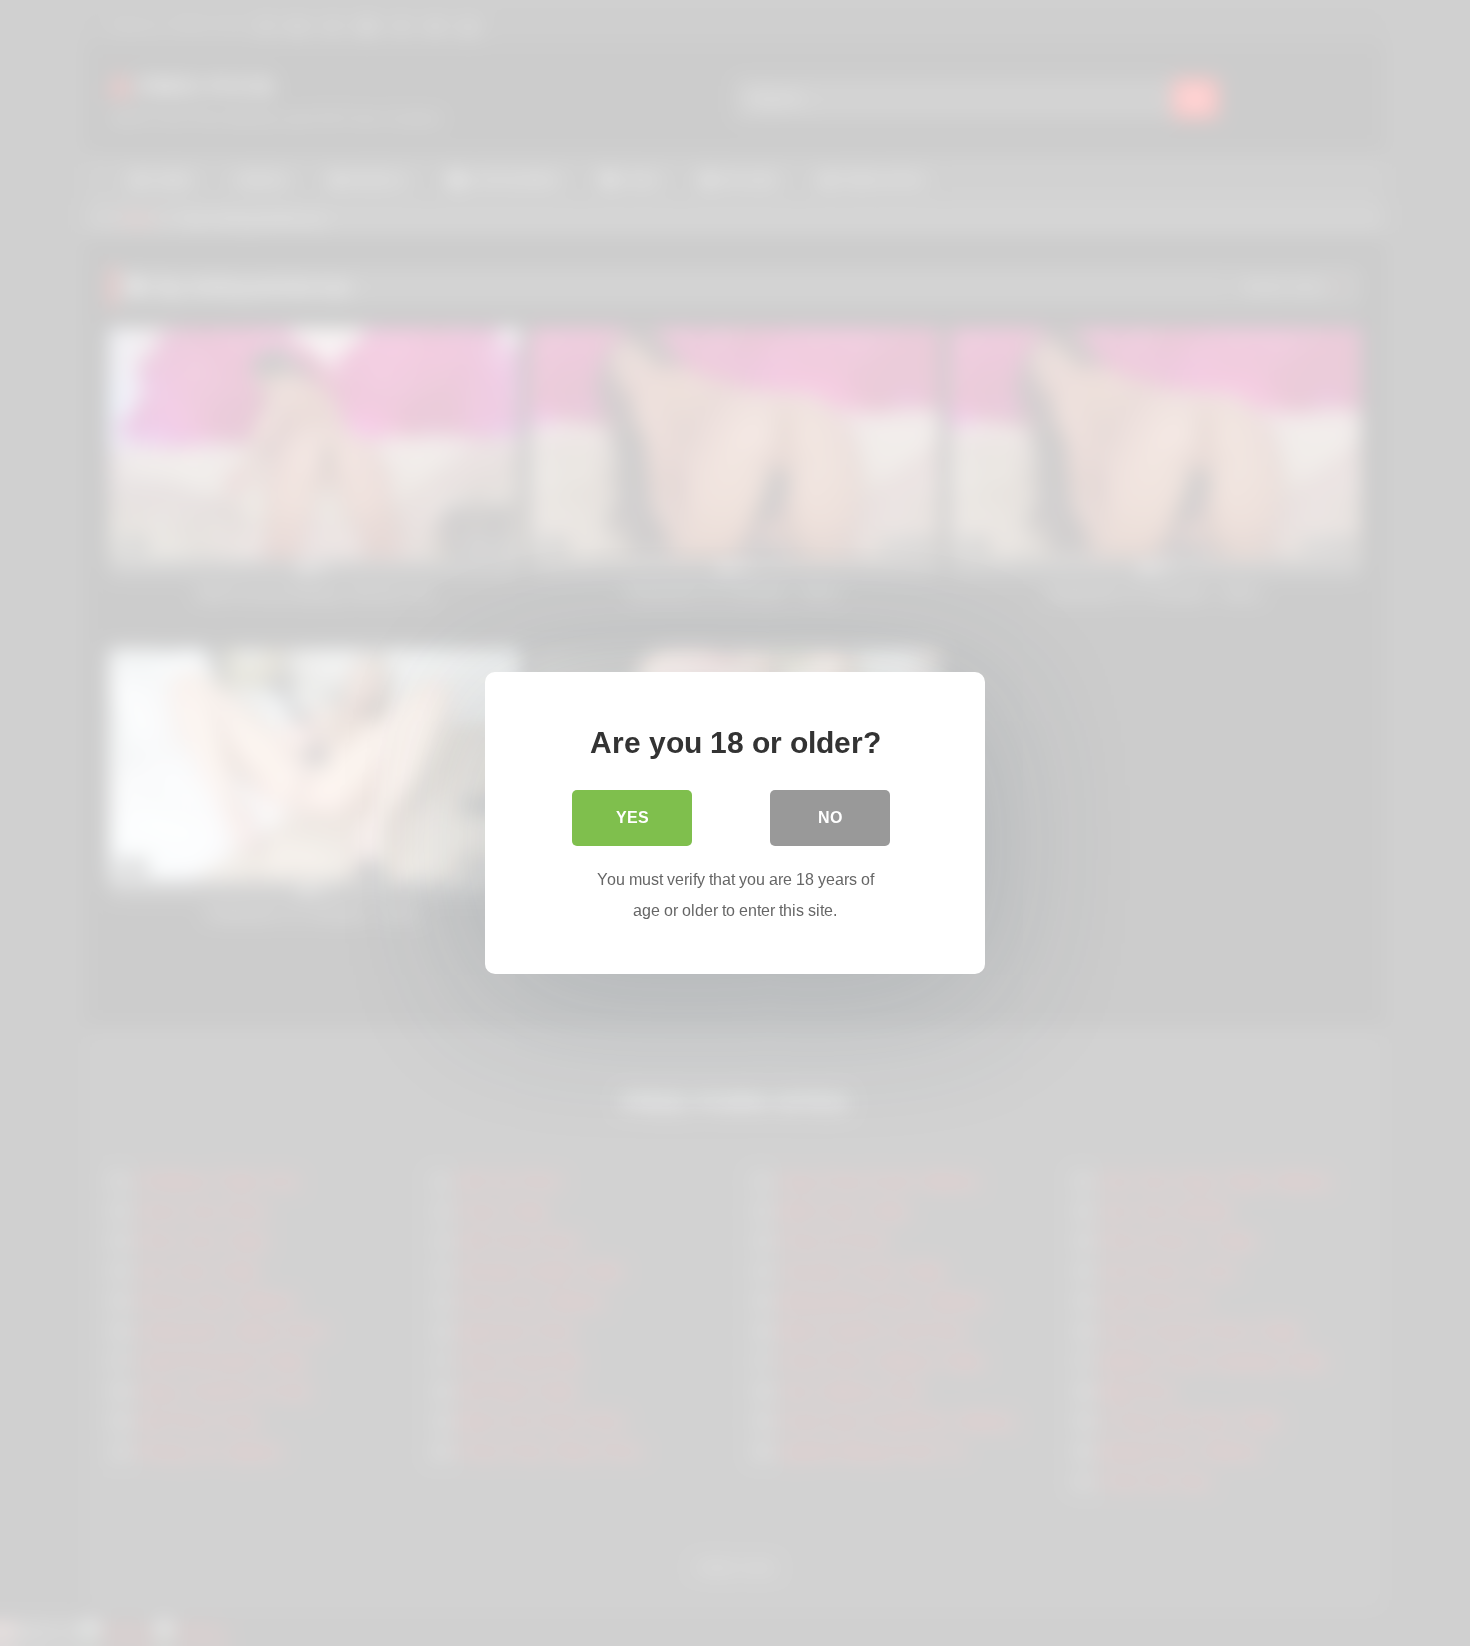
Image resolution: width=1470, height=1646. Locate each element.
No (830, 817)
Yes (632, 817)
